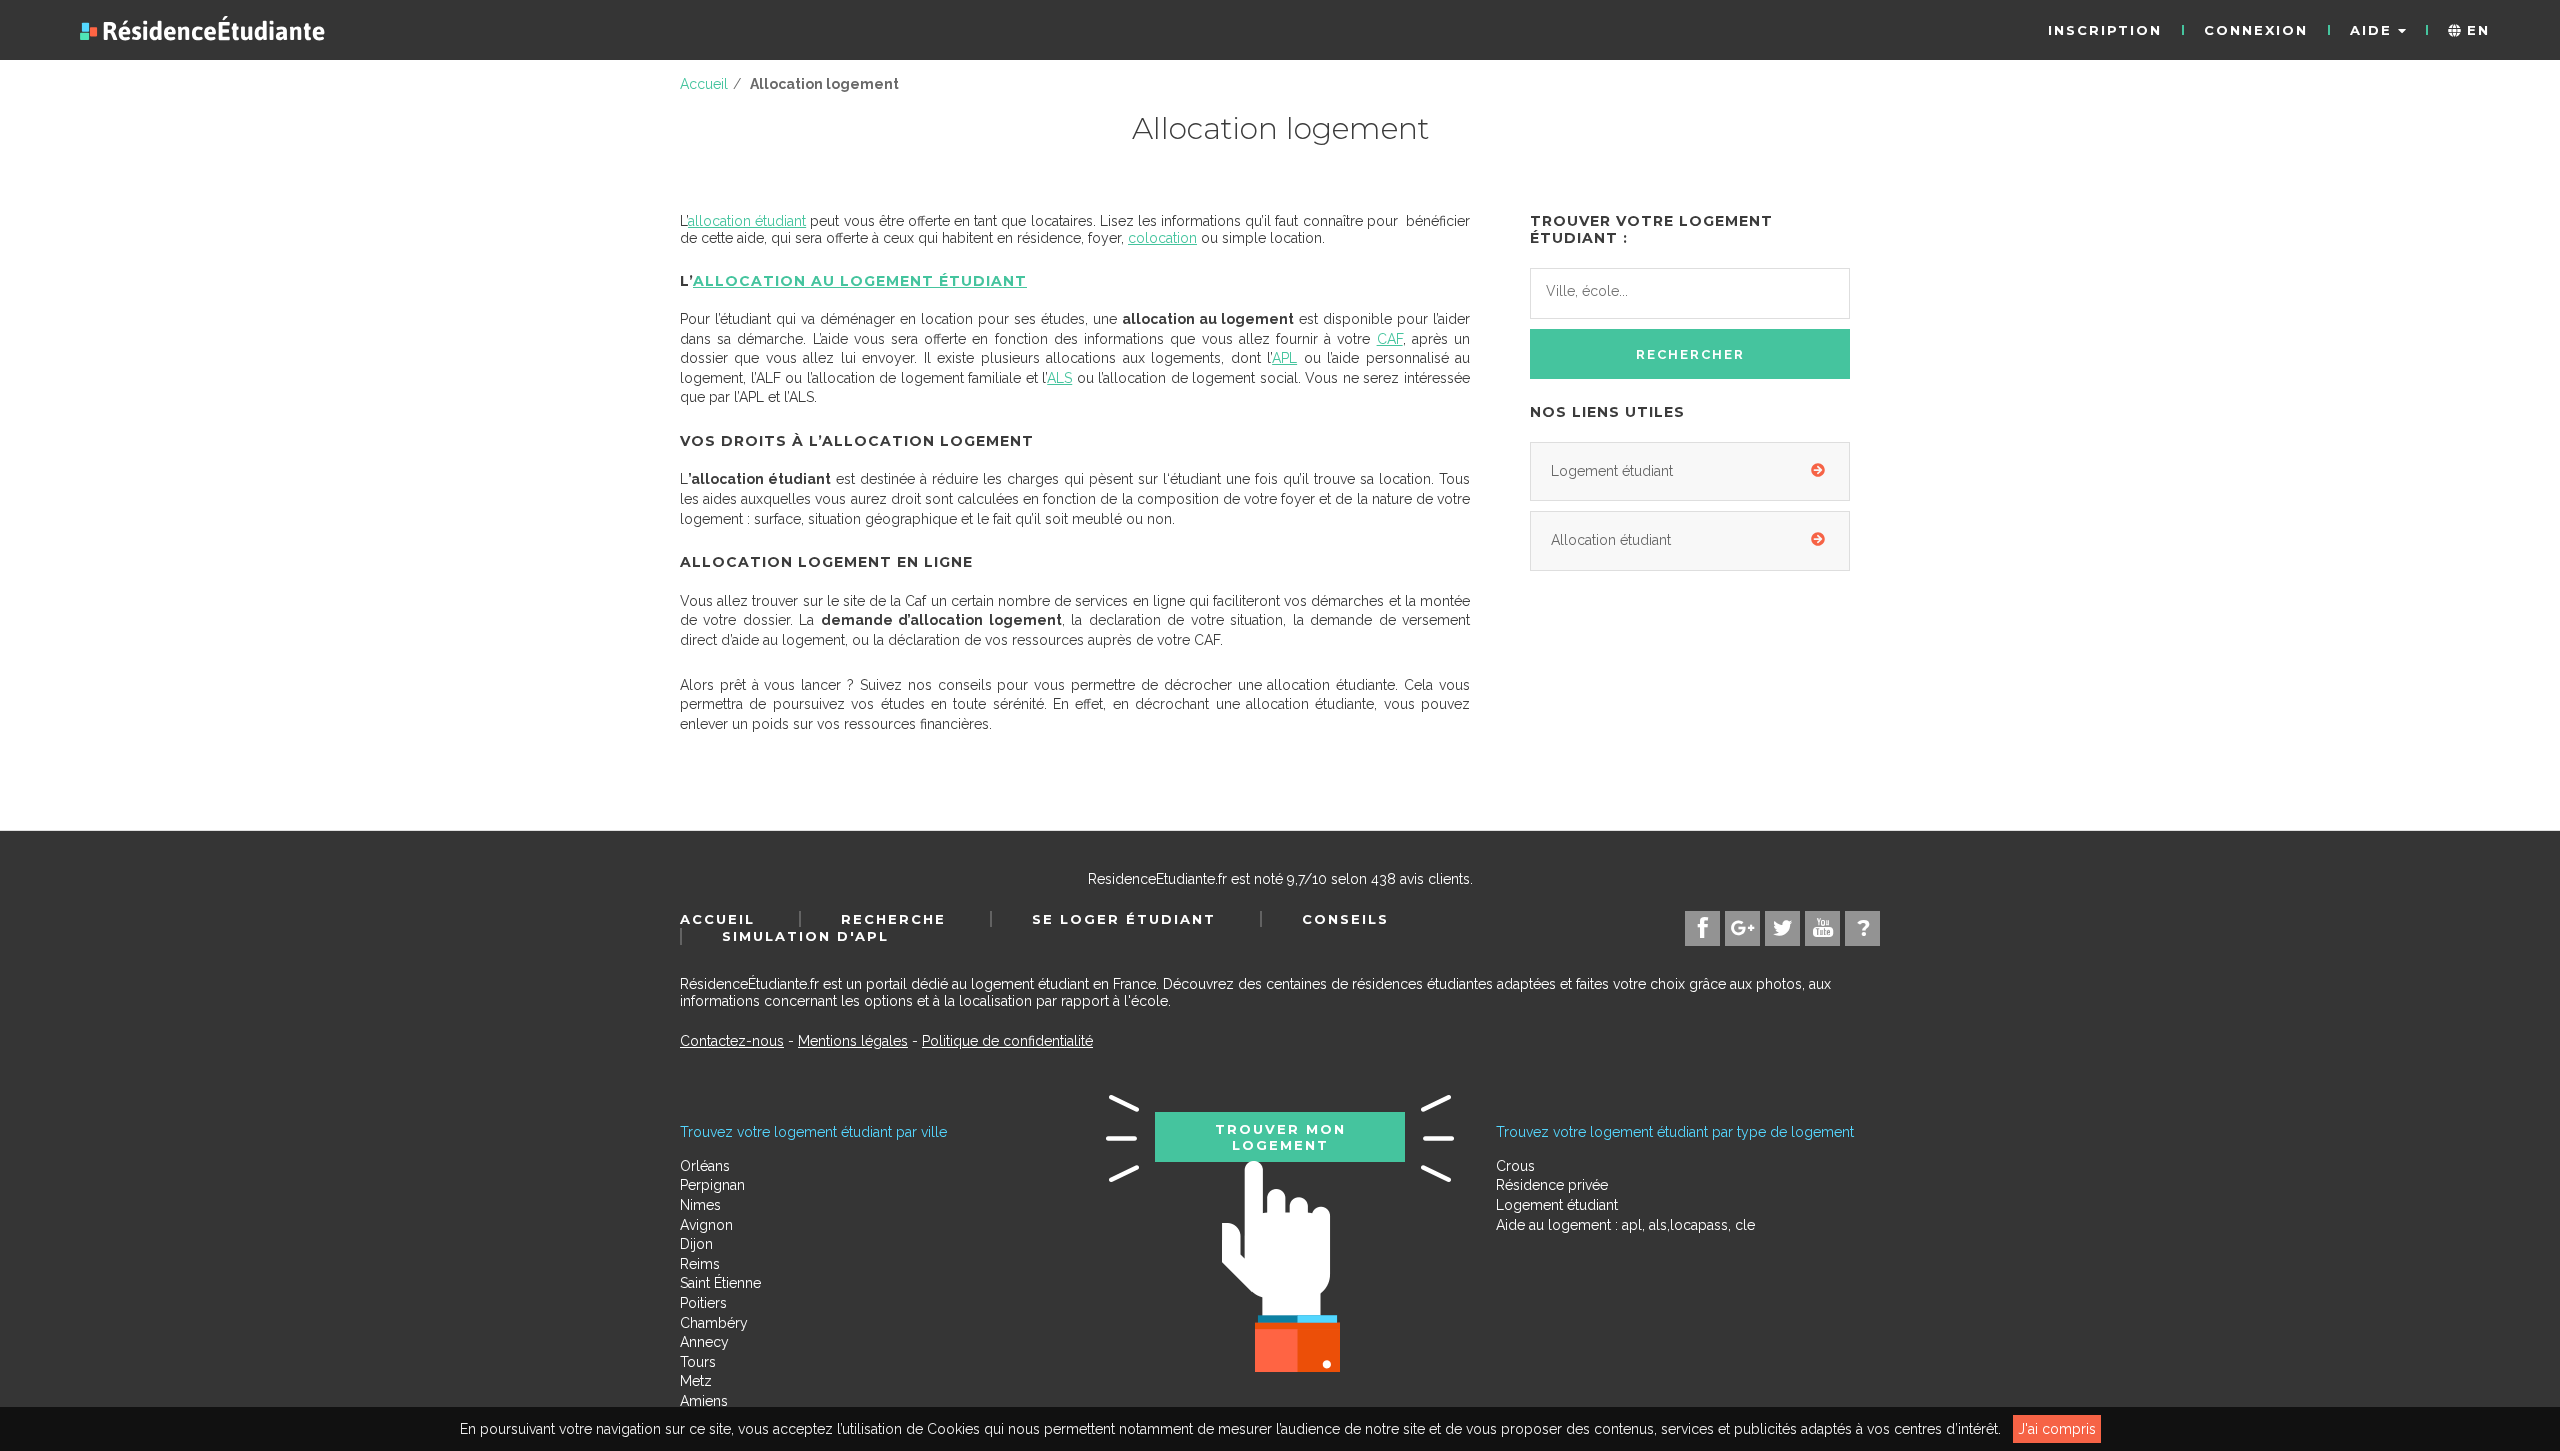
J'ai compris (2057, 1429)
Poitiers (703, 1303)
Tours (698, 1362)
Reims (700, 1264)
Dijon (696, 1244)
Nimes (700, 1205)
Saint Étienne (720, 1283)
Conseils (1345, 919)
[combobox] (1690, 294)
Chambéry (714, 1323)
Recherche (893, 919)
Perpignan (712, 1185)
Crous (1515, 1166)
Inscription (2105, 30)
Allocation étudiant (1611, 540)
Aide (2374, 30)
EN (2475, 30)
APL (1284, 358)
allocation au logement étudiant (860, 281)
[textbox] (1635, 291)
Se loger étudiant (1124, 919)
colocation (1162, 238)
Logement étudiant (1612, 471)
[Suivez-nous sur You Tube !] (1822, 928)
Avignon (706, 1225)
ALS (1059, 378)
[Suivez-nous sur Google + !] (1742, 928)
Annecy (704, 1342)
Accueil (717, 919)
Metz (696, 1381)
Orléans (705, 1166)
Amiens (704, 1401)
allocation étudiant (747, 221)
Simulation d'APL (805, 936)
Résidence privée (1552, 1185)
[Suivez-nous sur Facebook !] (1702, 928)
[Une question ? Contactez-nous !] (1862, 928)
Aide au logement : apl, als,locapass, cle (1625, 1225)
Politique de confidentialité (1007, 1041)
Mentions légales (853, 1041)
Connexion (2256, 30)
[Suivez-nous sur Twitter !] (1782, 928)
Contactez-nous (732, 1041)
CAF (1390, 339)
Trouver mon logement (1280, 1137)
